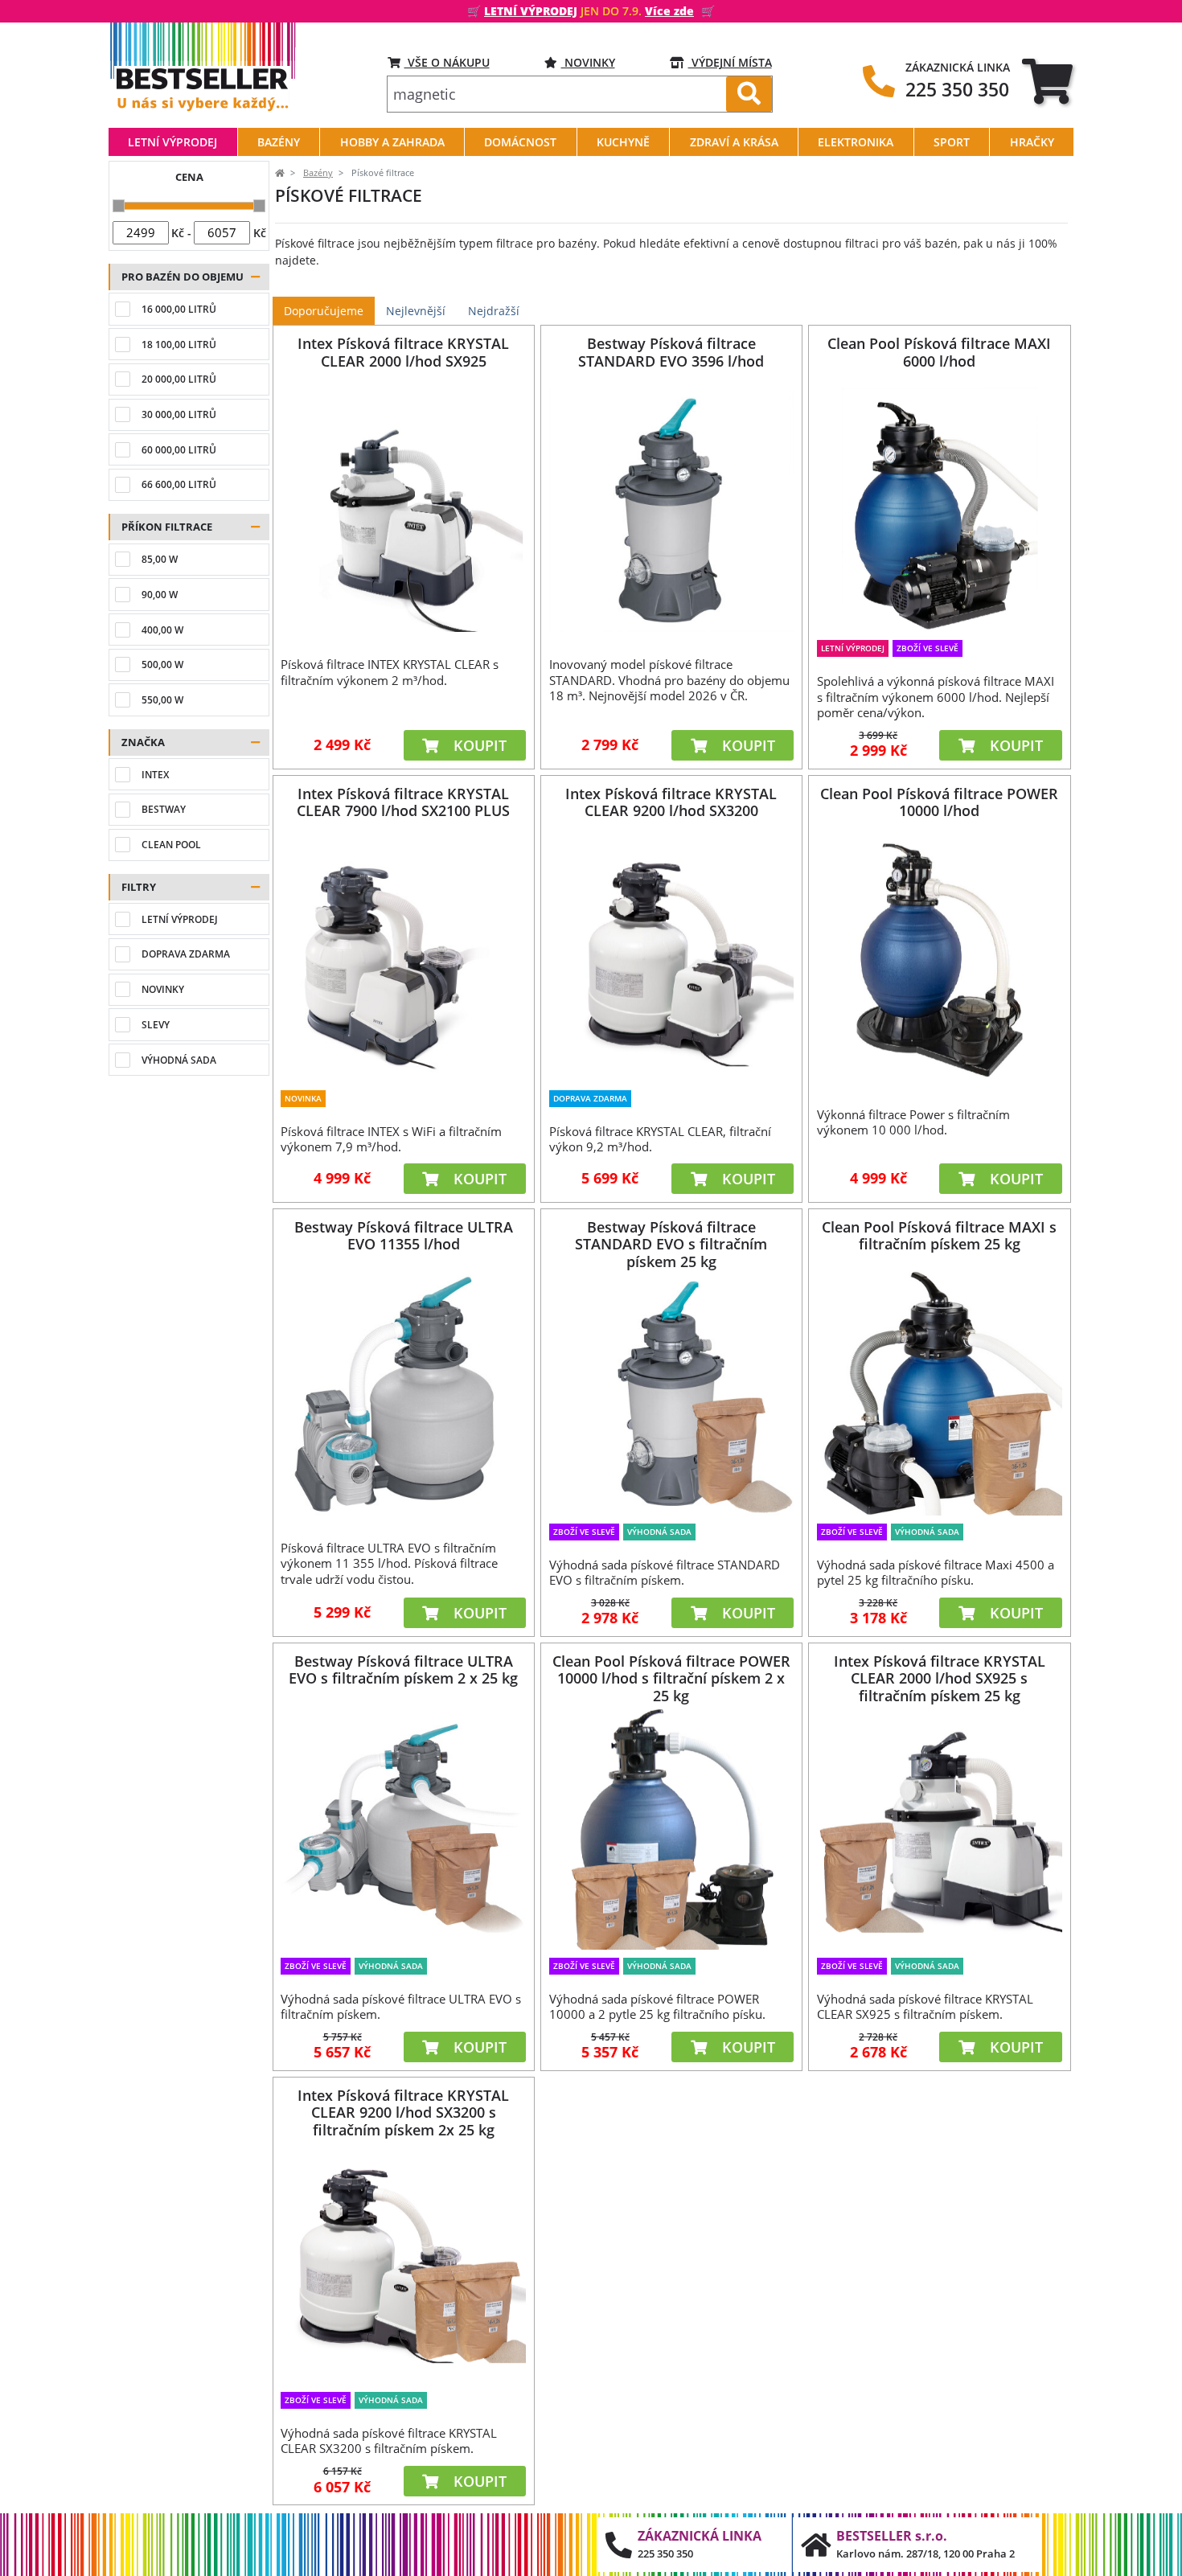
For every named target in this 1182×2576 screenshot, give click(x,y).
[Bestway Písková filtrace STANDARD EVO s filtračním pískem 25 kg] (671, 1393)
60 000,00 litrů (179, 450)
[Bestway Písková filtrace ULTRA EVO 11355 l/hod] (404, 1393)
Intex (155, 775)
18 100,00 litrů (179, 345)
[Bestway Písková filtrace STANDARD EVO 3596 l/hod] (671, 510)
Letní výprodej (180, 919)
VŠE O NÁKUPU (447, 62)
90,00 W (160, 595)
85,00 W (160, 559)
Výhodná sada (179, 1060)
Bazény (318, 173)
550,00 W (162, 700)
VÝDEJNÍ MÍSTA (730, 62)
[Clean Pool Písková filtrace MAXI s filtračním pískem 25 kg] (939, 1393)
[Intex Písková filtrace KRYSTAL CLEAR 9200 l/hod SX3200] (671, 959)
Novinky (588, 62)
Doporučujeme (324, 311)
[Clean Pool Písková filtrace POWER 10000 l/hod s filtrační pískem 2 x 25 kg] (671, 1827)
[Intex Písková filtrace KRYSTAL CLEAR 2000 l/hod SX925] (404, 510)
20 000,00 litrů (179, 379)
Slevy (156, 1025)
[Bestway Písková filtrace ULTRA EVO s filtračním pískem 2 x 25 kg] (404, 1827)
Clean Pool (171, 845)
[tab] (1047, 81)
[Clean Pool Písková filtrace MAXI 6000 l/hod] (939, 510)
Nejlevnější (416, 311)
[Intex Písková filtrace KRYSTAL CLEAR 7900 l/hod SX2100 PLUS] (404, 959)
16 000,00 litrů (179, 309)
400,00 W (162, 630)
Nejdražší (494, 311)
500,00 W (162, 665)
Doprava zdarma (186, 954)
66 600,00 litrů (179, 484)
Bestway (164, 809)
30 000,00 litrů (179, 414)
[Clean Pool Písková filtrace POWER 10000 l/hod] (939, 959)
